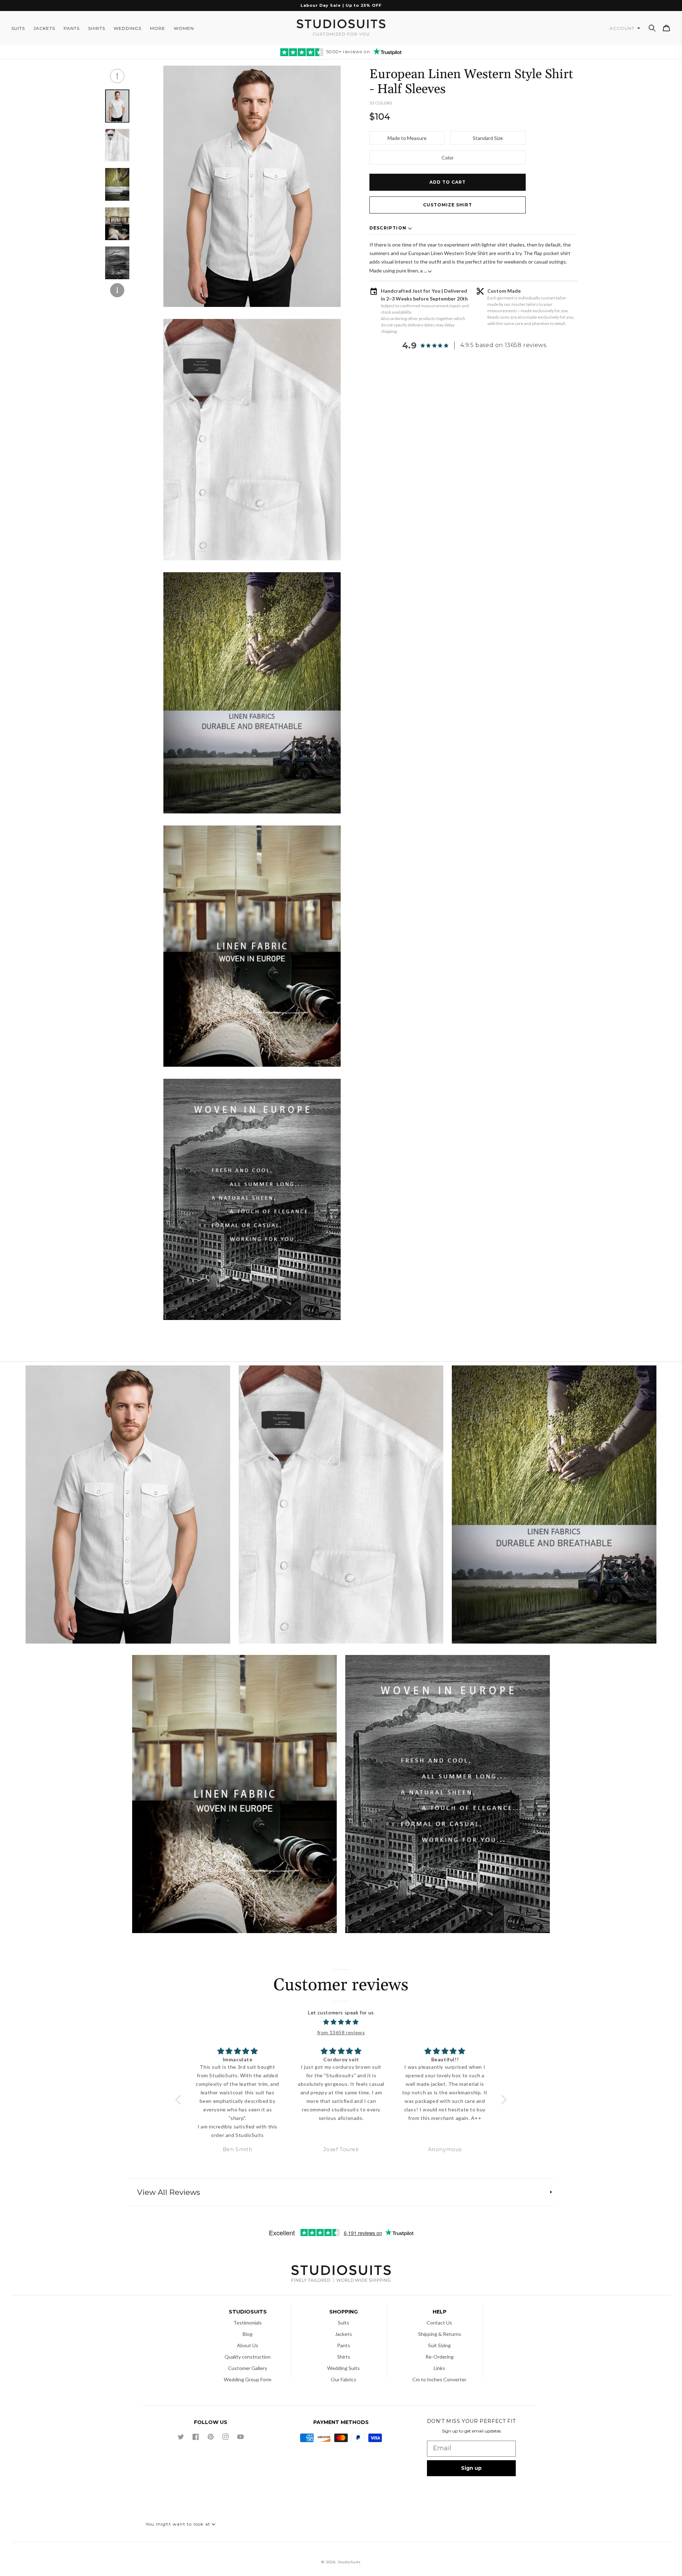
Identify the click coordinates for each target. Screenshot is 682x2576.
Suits (343, 2323)
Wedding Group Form (248, 2379)
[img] (341, 2022)
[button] (652, 28)
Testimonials (248, 2323)
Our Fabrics (343, 2379)
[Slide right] (117, 290)
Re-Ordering (440, 2357)
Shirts (344, 2357)
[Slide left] (117, 76)
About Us (248, 2345)
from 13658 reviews (341, 2032)
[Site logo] (341, 2275)
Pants (344, 2345)
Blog (248, 2334)
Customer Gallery (248, 2368)
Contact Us (439, 2323)
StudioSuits (349, 2562)
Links (439, 2368)
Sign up (471, 2468)
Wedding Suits (343, 2368)
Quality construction (248, 2357)
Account (623, 28)
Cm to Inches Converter (439, 2379)
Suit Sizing (439, 2345)
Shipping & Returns (440, 2334)
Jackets (343, 2334)
